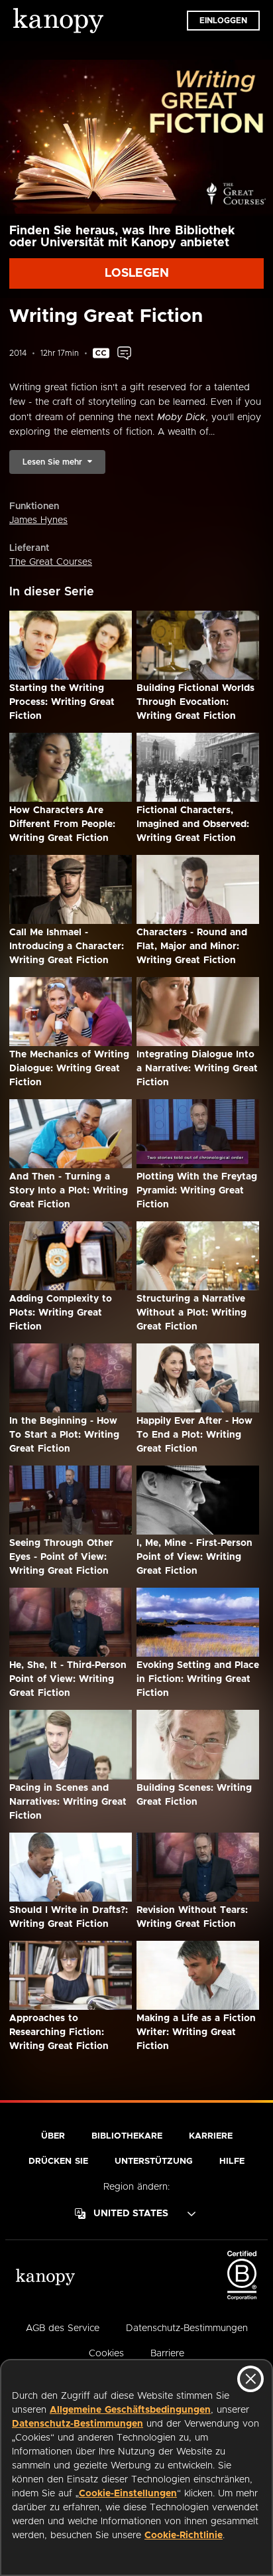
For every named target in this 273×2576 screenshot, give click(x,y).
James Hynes (38, 520)
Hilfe (232, 2161)
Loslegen (137, 273)
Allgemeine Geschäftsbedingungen (130, 2410)
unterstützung (154, 2161)
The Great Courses (51, 562)
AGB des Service (63, 2328)
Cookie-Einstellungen (128, 2494)
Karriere (211, 2136)
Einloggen (223, 21)
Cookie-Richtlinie (184, 2536)
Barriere (167, 2354)
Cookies (106, 2354)
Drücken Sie (58, 2161)
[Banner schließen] (250, 2379)
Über (53, 2136)
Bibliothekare (127, 2136)
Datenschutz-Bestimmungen (78, 2424)
